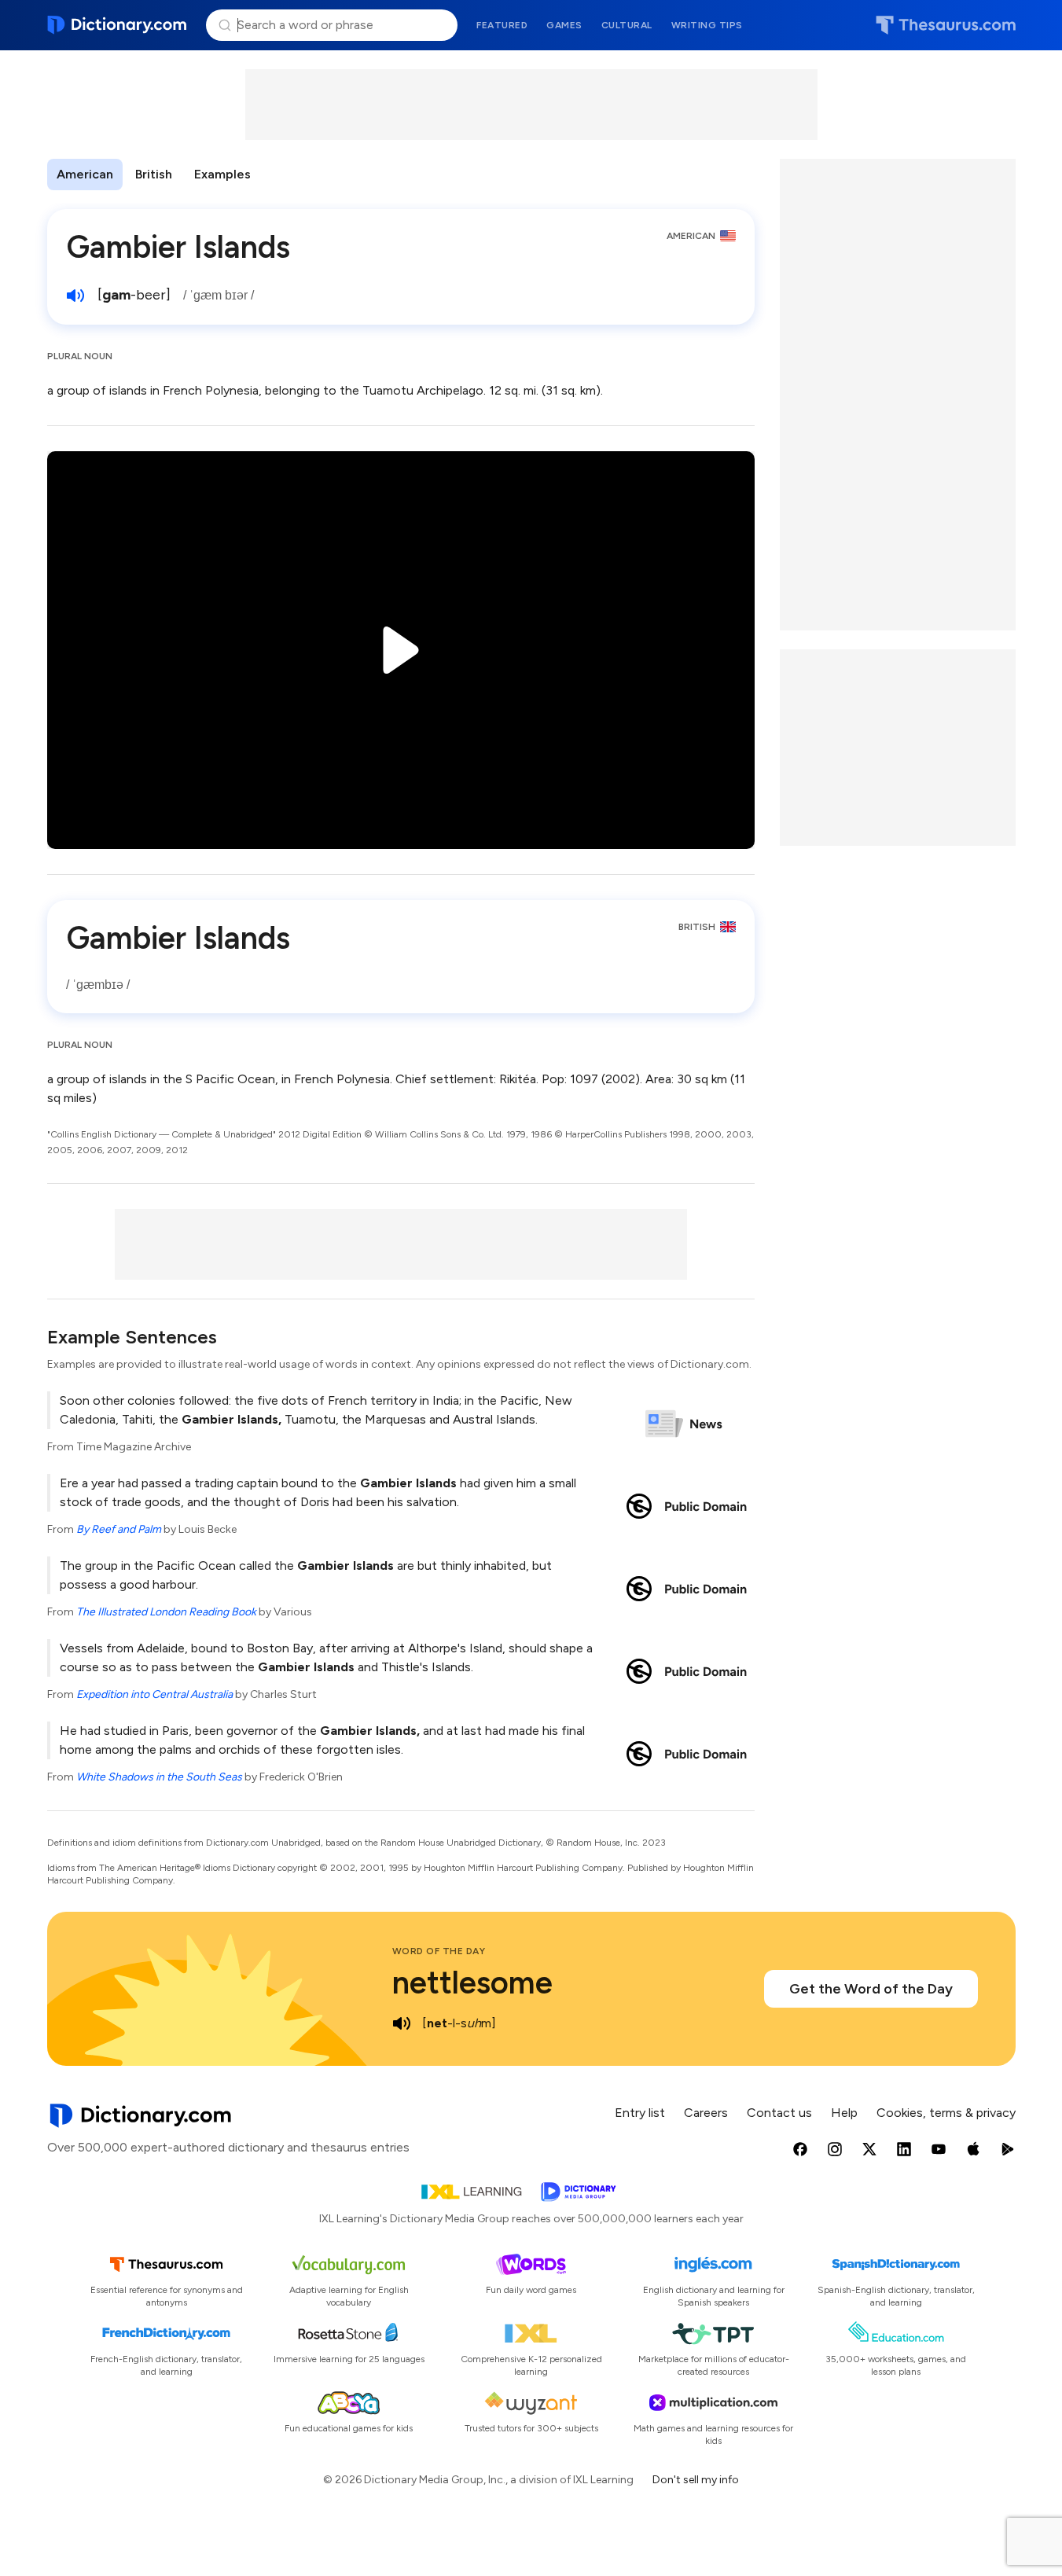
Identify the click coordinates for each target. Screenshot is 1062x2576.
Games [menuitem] (564, 25)
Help (844, 2113)
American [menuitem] (85, 174)
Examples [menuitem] (222, 174)
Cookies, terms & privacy (946, 2113)
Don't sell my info (696, 2480)
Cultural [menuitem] (627, 25)
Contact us (779, 2113)
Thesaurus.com (946, 25)
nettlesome (472, 1983)
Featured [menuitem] (502, 25)
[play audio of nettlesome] (402, 2023)
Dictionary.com (118, 25)
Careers (706, 2113)
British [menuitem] (154, 174)
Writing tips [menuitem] (707, 25)
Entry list (640, 2113)
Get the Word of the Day (871, 1989)
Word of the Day (439, 1951)
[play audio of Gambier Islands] (75, 296)
